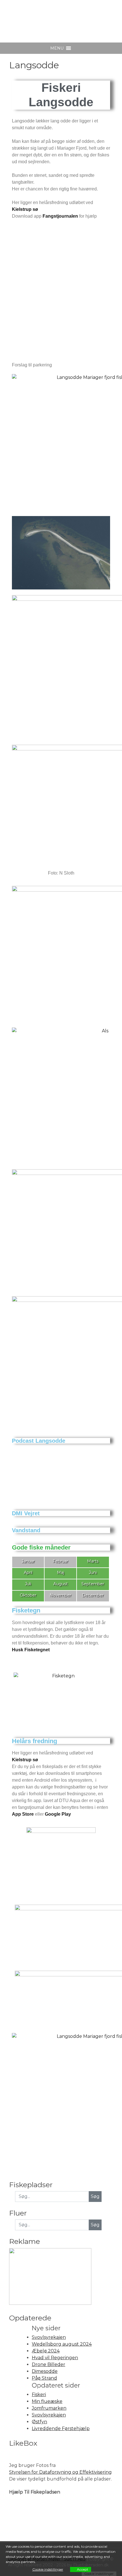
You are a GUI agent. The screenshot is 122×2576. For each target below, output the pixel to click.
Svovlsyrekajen (49, 2337)
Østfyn (39, 2422)
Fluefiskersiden (51, 17)
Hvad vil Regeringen (55, 2358)
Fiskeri (39, 2394)
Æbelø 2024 (46, 2351)
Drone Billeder (49, 2364)
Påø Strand (44, 2378)
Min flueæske (47, 2401)
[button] (57, 48)
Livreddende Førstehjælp (61, 2428)
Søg (95, 2225)
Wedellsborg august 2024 (62, 2344)
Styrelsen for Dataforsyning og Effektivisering (60, 2472)
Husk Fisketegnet (31, 1650)
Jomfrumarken (49, 2408)
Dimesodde (45, 2371)
